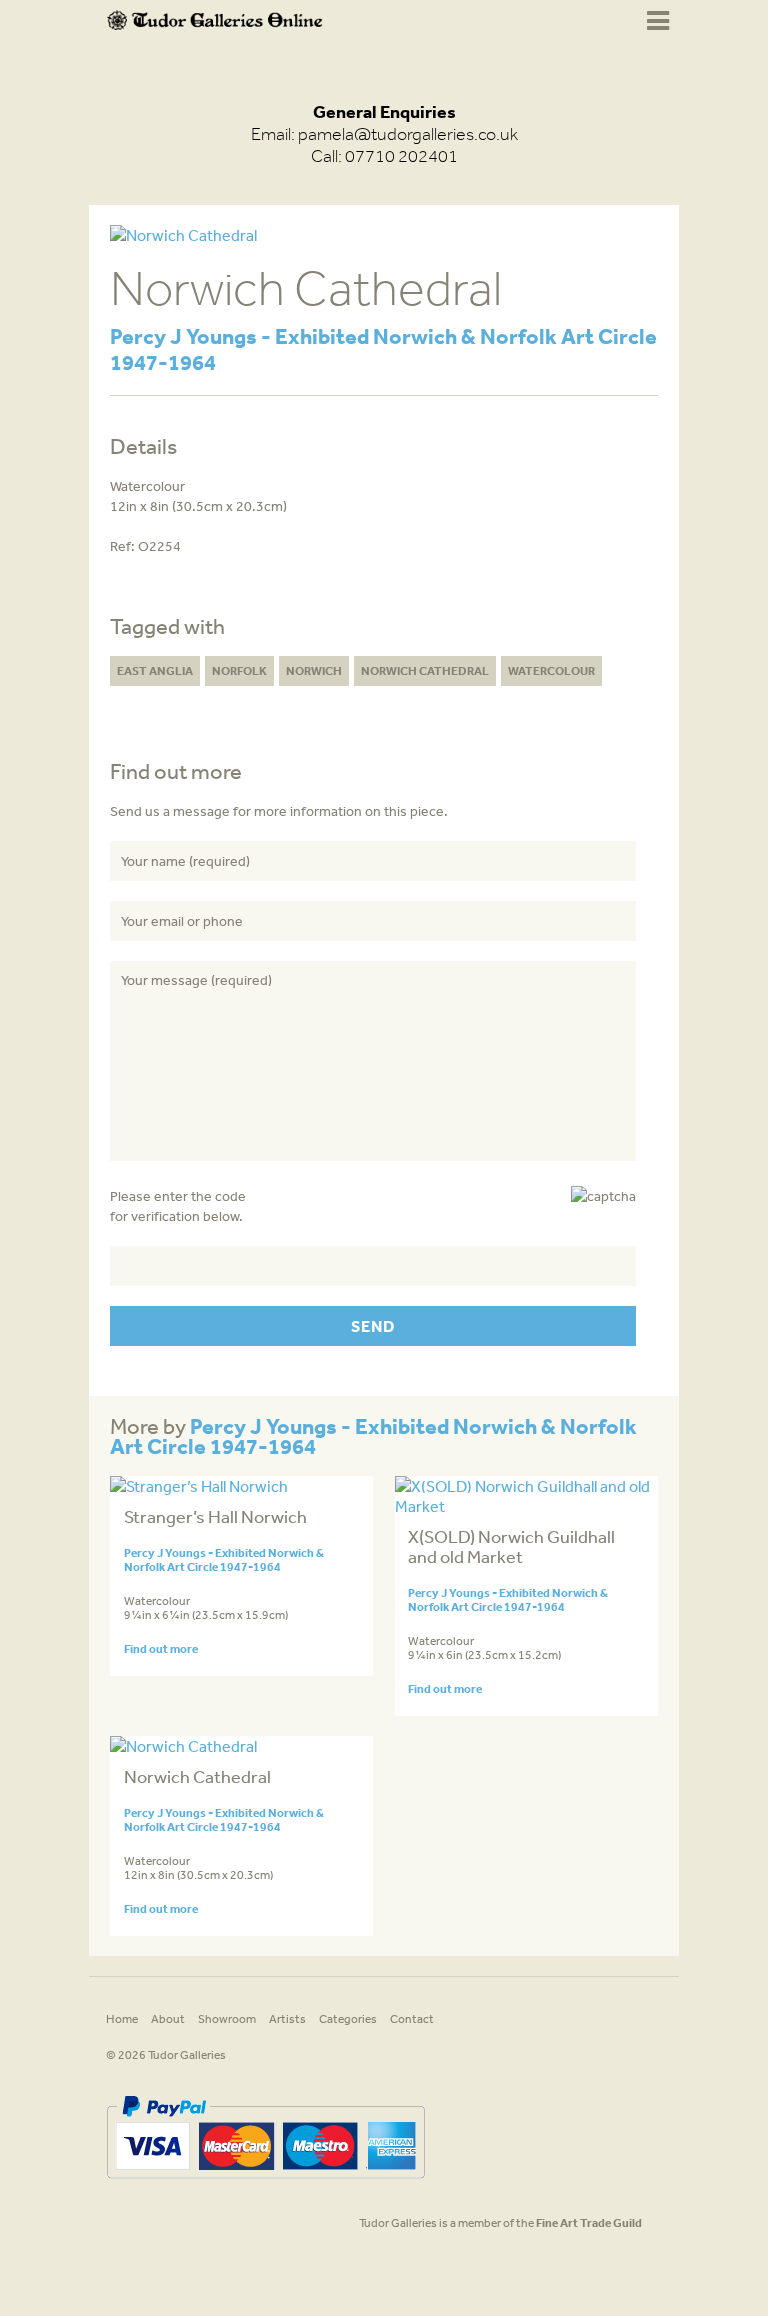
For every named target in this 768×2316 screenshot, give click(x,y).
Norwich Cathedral (425, 670)
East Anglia (155, 670)
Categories (348, 2019)
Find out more (161, 1648)
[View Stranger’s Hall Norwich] (199, 1486)
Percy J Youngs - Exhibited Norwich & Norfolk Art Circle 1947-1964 (383, 348)
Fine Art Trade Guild (589, 2222)
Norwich (314, 670)
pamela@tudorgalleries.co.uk (408, 134)
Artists (287, 2019)
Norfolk (239, 670)
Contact (412, 2019)
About (168, 2019)
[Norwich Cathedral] (183, 235)
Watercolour (551, 670)
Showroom (227, 2019)
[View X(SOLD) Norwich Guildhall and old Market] (526, 1506)
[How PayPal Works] (265, 2186)
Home (122, 2019)
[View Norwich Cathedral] (183, 1746)
